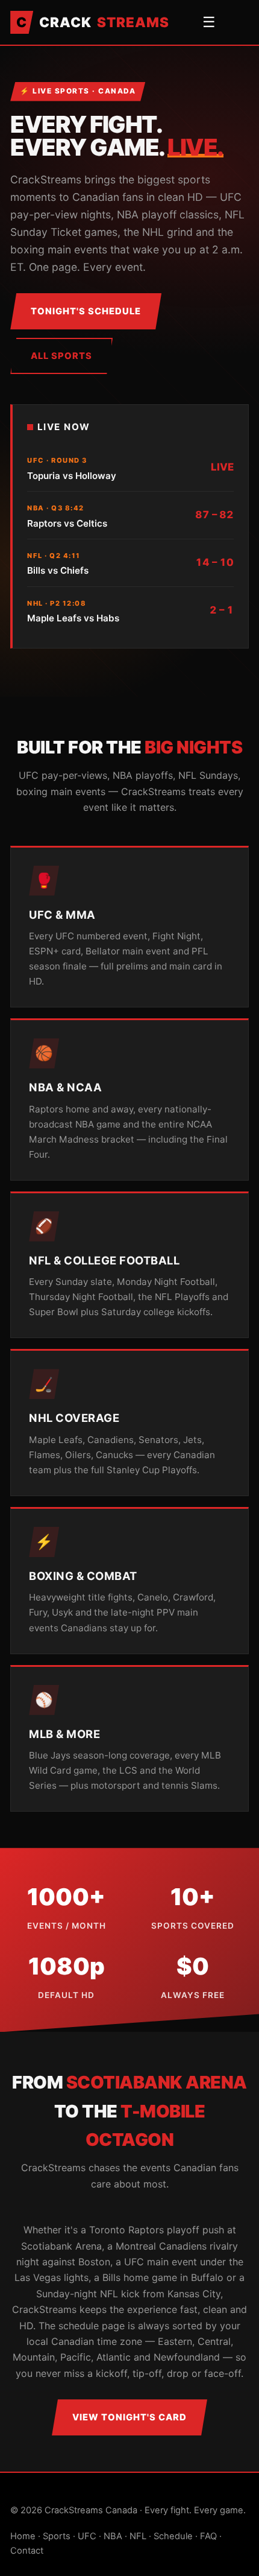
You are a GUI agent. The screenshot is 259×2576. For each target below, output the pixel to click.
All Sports (61, 356)
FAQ (208, 2536)
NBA (113, 2536)
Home (23, 2536)
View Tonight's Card (129, 2417)
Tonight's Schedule (86, 311)
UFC (87, 2536)
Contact (27, 2551)
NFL (138, 2536)
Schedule (173, 2536)
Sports (57, 2536)
